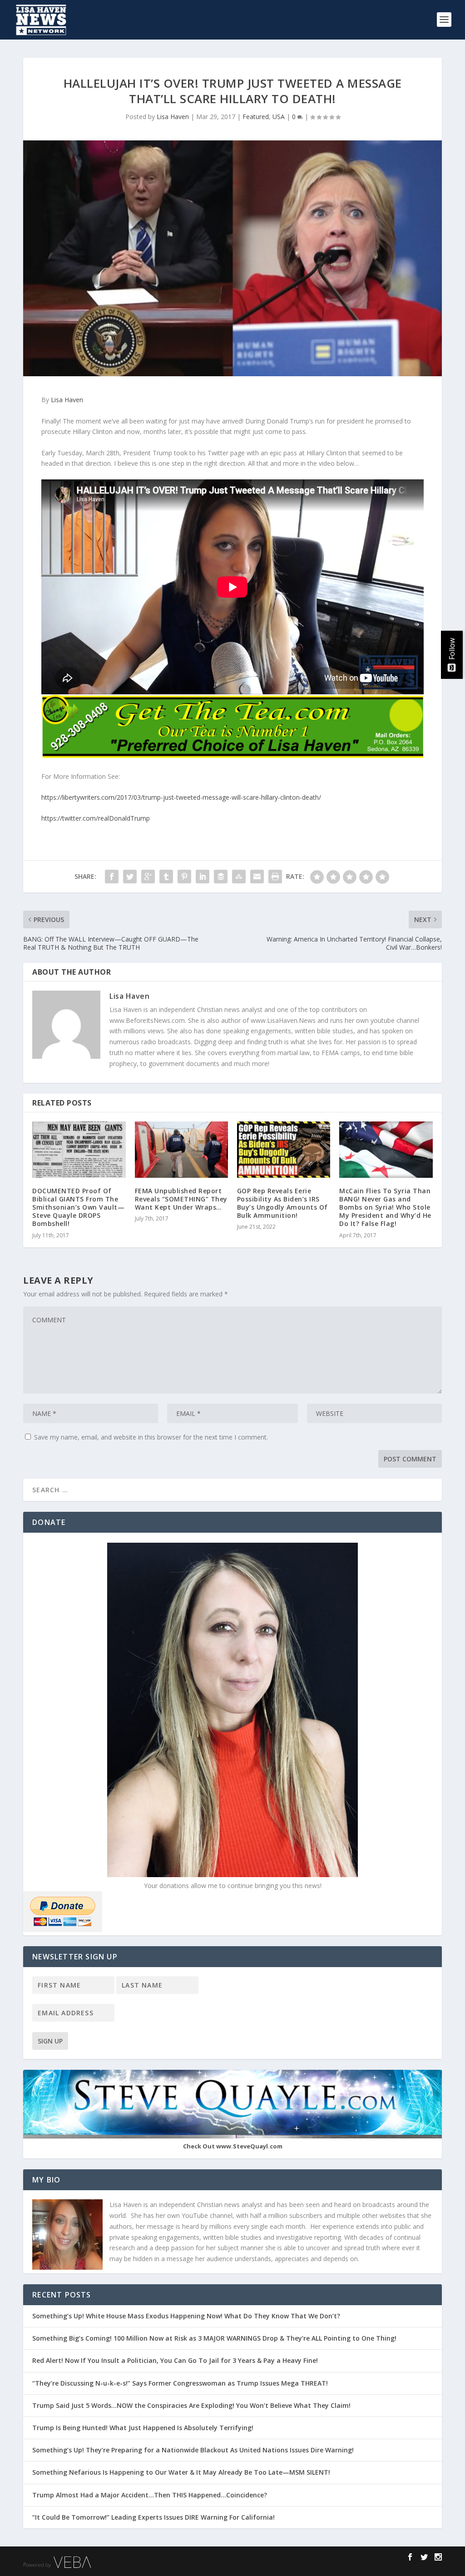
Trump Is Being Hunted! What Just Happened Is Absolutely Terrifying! (143, 2428)
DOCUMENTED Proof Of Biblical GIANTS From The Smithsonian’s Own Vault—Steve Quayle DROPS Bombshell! (78, 1207)
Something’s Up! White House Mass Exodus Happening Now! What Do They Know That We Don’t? (187, 2316)
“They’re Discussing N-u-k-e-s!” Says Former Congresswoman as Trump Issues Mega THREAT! (181, 2383)
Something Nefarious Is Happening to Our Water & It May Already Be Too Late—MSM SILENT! (184, 2472)
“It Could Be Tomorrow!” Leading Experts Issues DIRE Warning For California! (158, 2517)
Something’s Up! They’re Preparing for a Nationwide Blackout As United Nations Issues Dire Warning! (196, 2450)
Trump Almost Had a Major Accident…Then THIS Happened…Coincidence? (151, 2495)
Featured (256, 117)
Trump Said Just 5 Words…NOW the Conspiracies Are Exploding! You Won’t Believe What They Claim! (191, 2405)
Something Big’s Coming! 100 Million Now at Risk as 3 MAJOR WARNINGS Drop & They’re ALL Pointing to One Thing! (214, 2338)
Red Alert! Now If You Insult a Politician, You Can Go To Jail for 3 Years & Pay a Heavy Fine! (176, 2360)
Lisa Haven (173, 117)
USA (279, 117)
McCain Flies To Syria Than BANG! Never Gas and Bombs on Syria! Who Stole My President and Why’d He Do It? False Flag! (385, 1207)
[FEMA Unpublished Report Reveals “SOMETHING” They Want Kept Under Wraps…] (181, 1149)
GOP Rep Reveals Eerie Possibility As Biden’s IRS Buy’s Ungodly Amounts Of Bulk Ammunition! (282, 1203)
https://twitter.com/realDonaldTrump (96, 818)
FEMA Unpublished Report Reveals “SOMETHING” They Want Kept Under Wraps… (181, 1199)
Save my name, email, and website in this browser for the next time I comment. (151, 1437)
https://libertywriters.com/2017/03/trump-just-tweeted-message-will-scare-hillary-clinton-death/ (181, 797)
